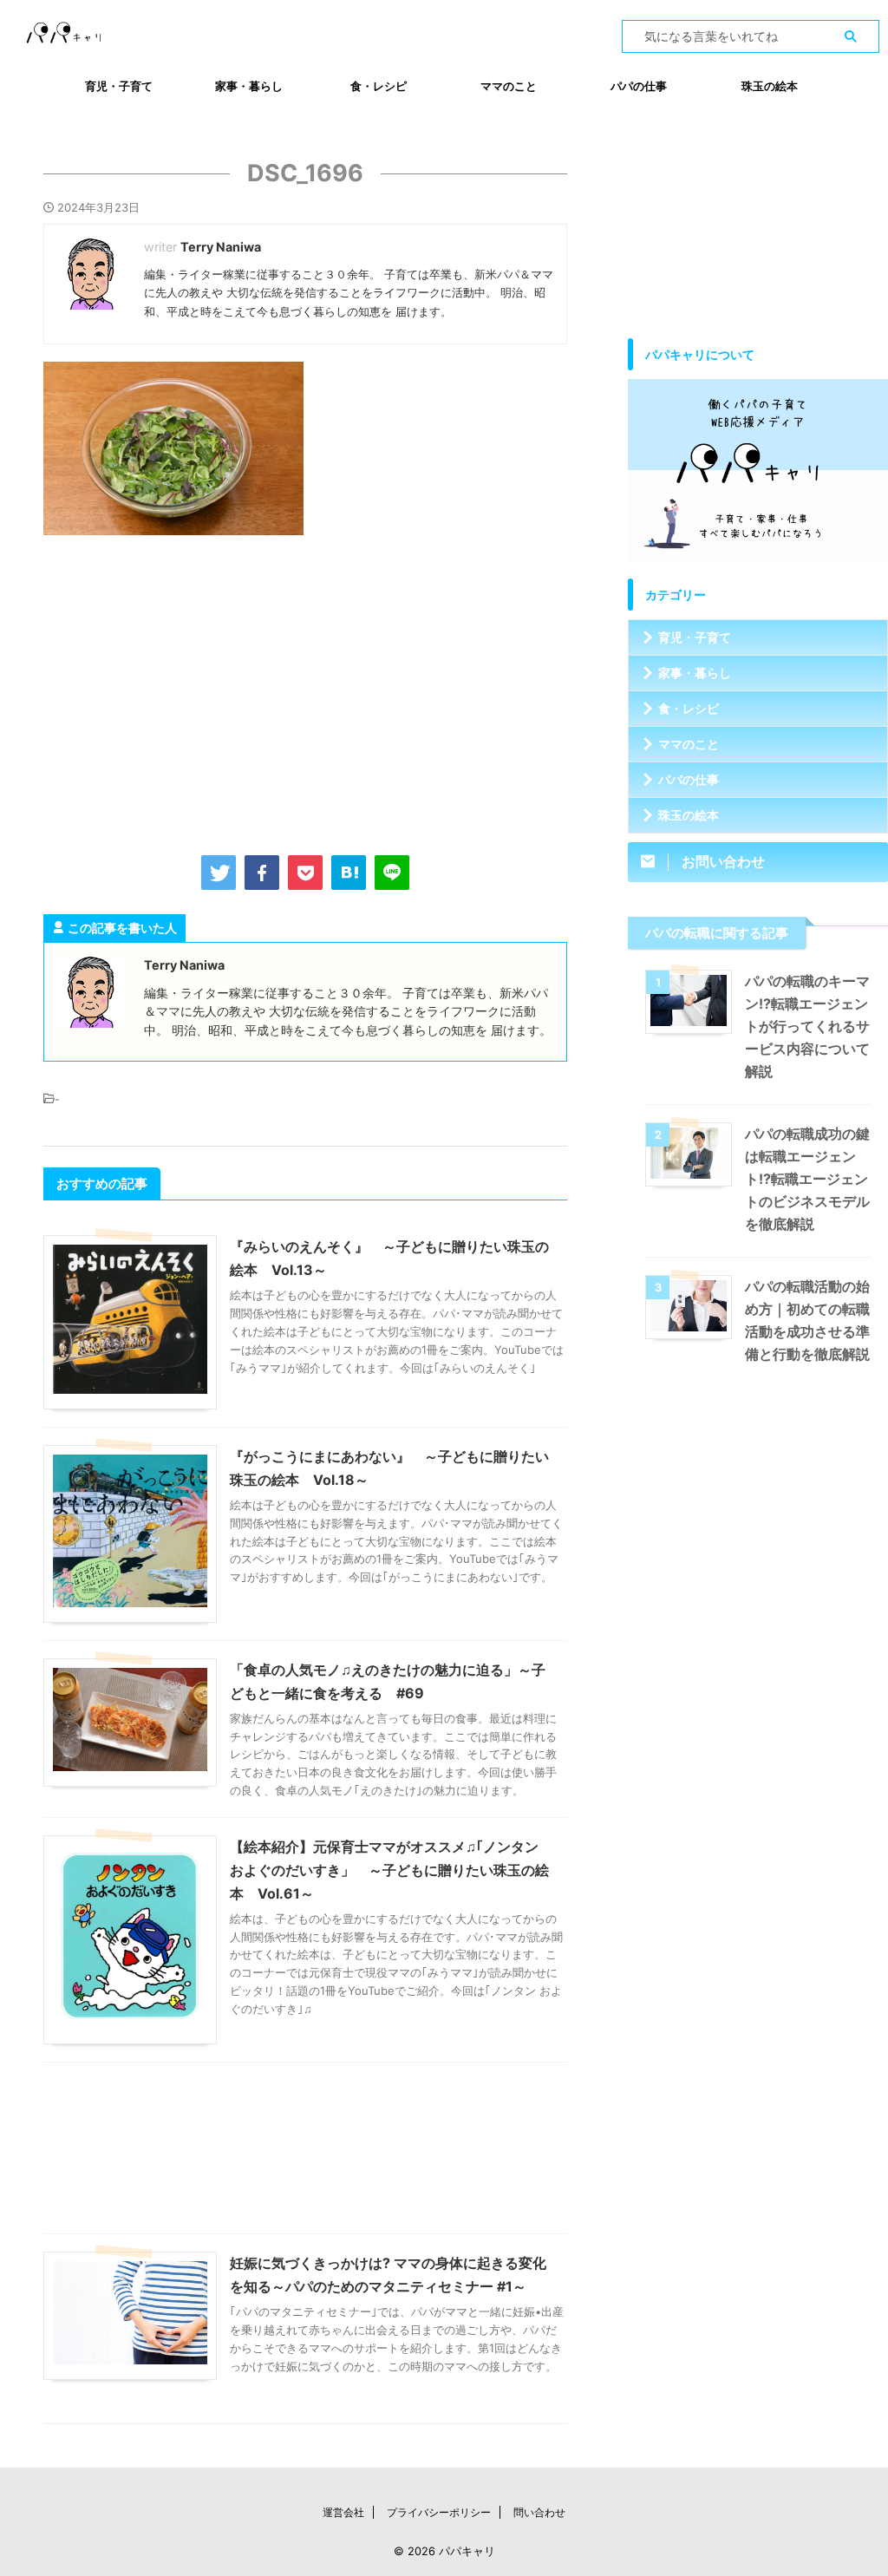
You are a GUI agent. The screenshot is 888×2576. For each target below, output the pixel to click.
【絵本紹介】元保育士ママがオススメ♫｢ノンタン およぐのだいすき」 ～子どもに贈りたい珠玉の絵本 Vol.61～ (389, 1870)
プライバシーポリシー (439, 2512)
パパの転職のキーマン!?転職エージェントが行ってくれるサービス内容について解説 (807, 1026)
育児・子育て (119, 86)
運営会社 (343, 2512)
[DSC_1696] (349, 873)
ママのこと (509, 86)
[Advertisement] (305, 691)
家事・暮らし (249, 86)
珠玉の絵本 (770, 86)
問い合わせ (539, 2512)
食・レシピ (379, 86)
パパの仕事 (639, 86)
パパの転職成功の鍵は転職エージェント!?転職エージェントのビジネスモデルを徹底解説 (807, 1179)
